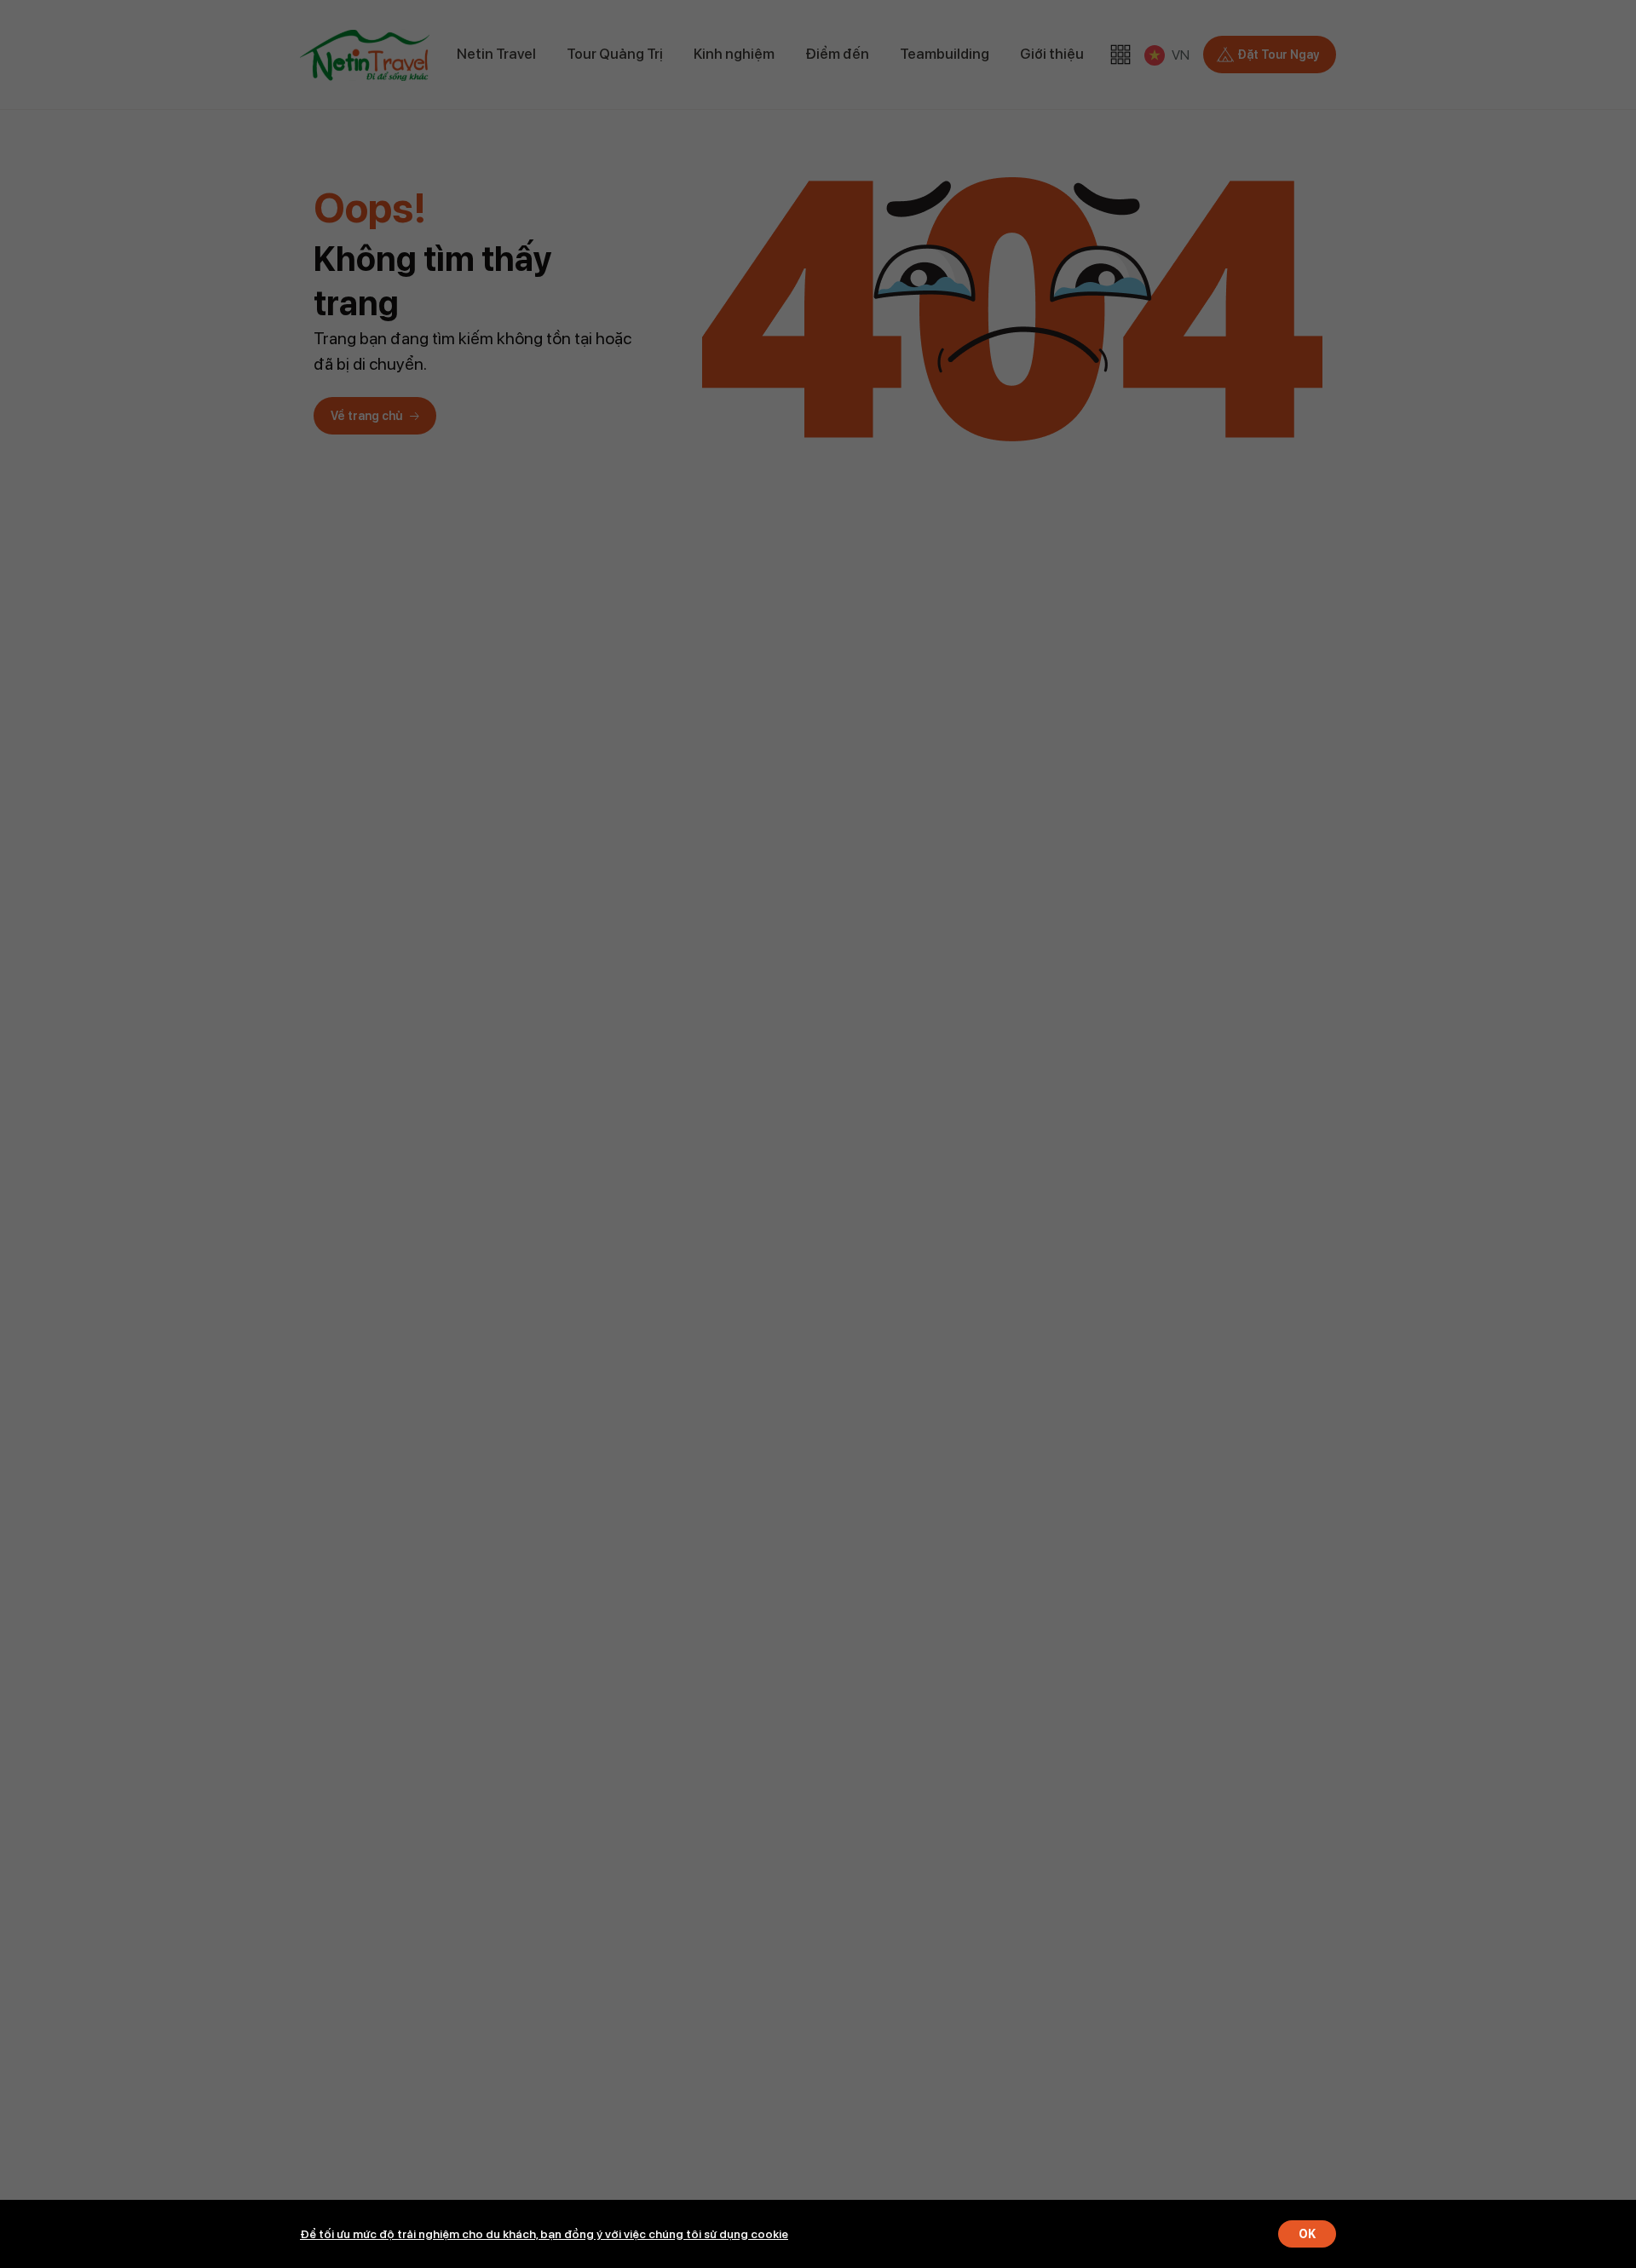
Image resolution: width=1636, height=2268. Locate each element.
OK (1307, 2234)
